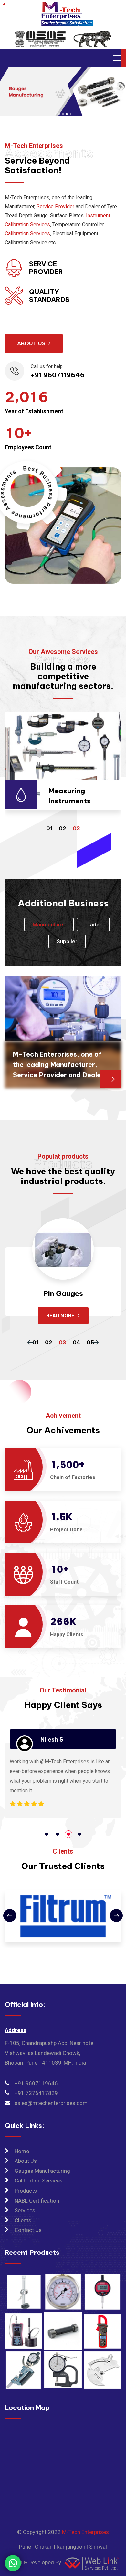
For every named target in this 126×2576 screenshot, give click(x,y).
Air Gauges (63, 1293)
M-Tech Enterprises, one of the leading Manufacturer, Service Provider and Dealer (58, 1064)
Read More (61, 1316)
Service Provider (55, 206)
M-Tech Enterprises (85, 2532)
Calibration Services (27, 234)
